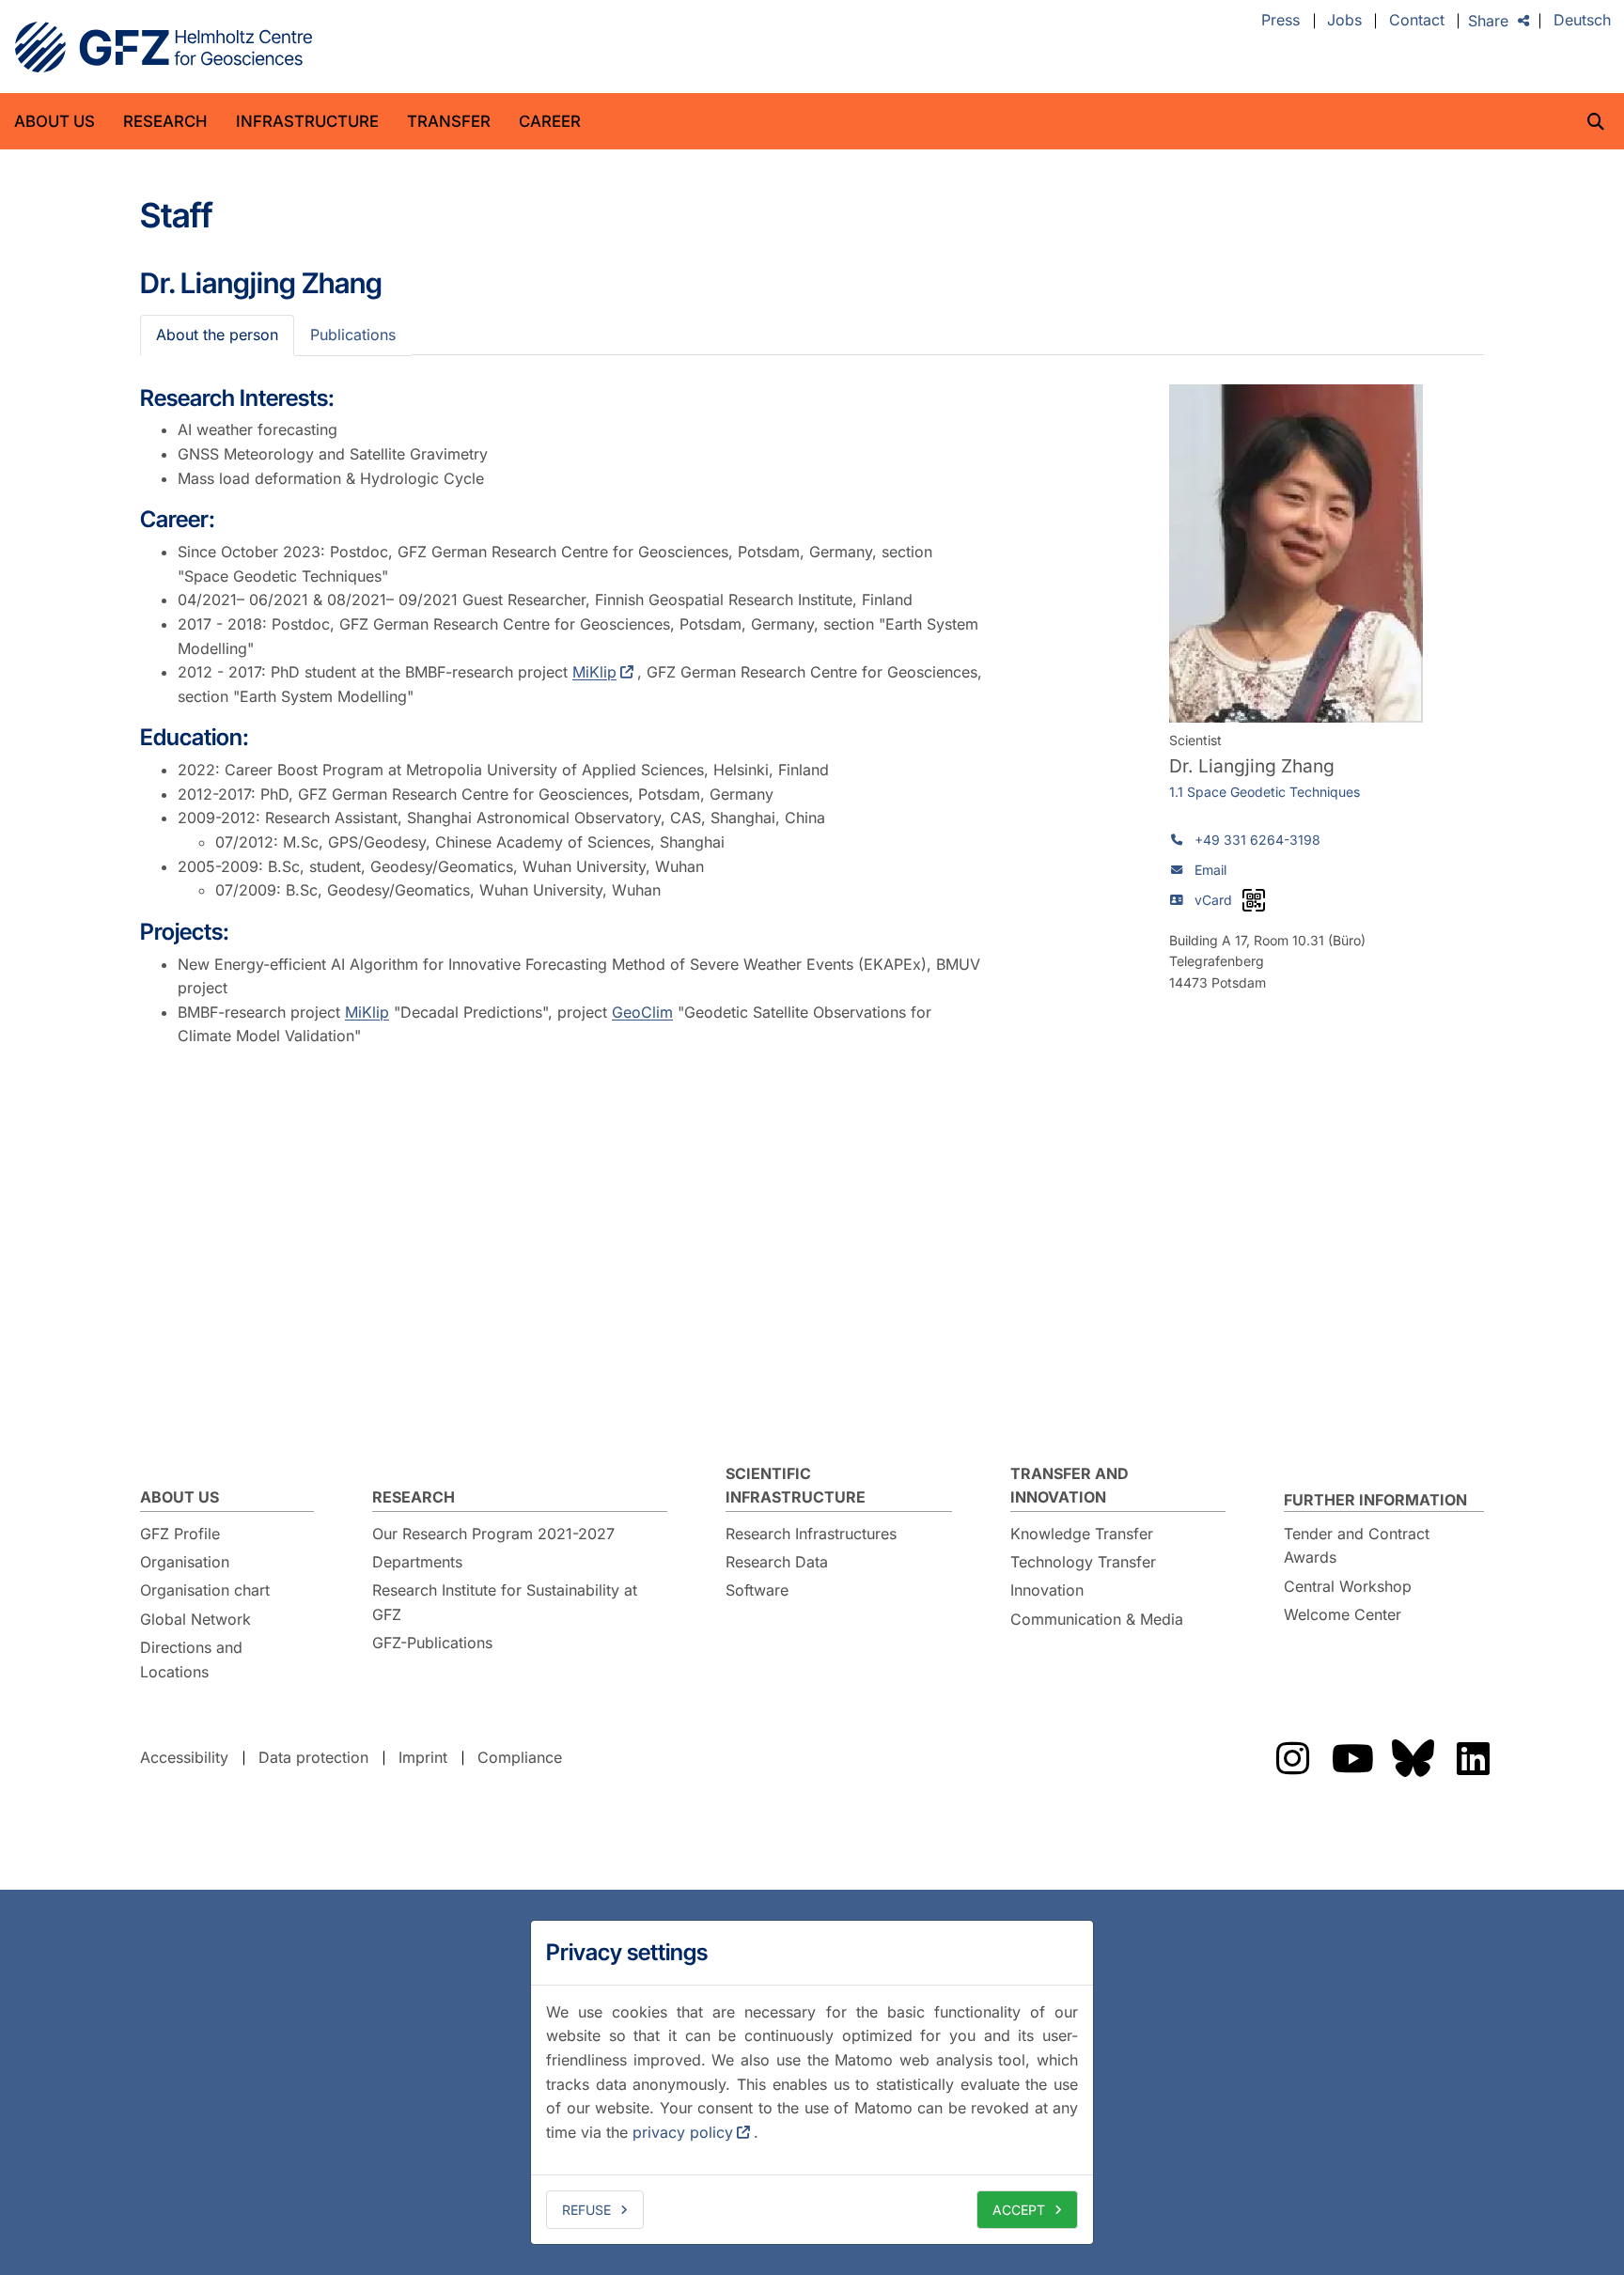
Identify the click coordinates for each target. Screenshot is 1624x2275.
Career (550, 121)
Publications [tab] (353, 335)
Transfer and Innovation (1070, 1486)
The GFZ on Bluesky (1413, 1758)
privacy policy (683, 2132)
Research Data (777, 1562)
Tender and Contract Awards (1357, 1546)
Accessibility (184, 1757)
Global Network (195, 1619)
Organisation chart (205, 1590)
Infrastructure (307, 121)
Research (165, 121)
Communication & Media (1097, 1619)
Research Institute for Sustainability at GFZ (505, 1602)
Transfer (449, 121)
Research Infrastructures (811, 1534)
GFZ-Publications (432, 1643)
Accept (1019, 2210)
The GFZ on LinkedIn (1473, 1758)
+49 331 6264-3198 (1257, 840)
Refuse (586, 2210)
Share (1488, 21)
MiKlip (594, 672)
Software (757, 1590)
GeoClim (642, 1012)
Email (1210, 870)
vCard (1213, 900)
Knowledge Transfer (1082, 1534)
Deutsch (1582, 21)
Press (1280, 21)
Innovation (1047, 1590)
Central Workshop (1348, 1586)
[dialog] (812, 2082)
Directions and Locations (191, 1660)
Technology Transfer (1083, 1562)
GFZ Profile (180, 1534)
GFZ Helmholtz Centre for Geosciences (164, 47)
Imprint (423, 1757)
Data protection (313, 1757)
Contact (1417, 21)
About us (55, 121)
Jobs (1344, 21)
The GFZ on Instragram (1292, 1758)
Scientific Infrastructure (796, 1486)
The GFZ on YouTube (1352, 1758)
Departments (417, 1562)
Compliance (520, 1757)
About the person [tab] (217, 335)
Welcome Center (1343, 1614)
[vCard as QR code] (1254, 900)
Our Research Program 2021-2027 (493, 1534)
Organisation (185, 1562)
